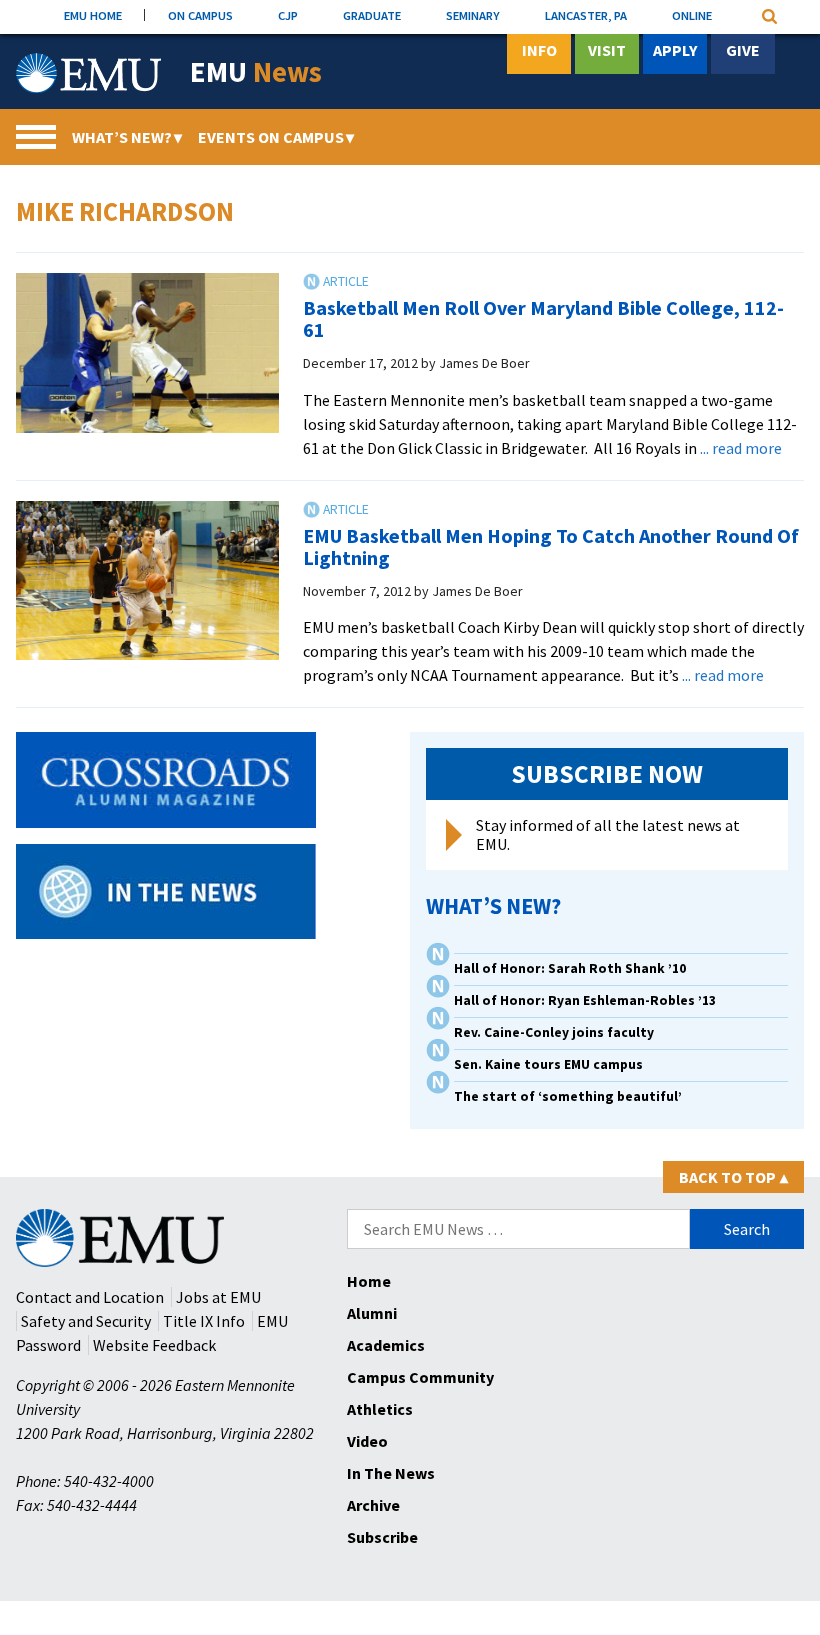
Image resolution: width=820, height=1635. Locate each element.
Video (367, 1441)
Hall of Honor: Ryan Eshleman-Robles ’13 (585, 1000)
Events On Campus (276, 137)
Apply (675, 50)
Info (539, 50)
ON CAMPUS (200, 15)
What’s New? (127, 137)
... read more (741, 448)
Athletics (380, 1409)
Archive (373, 1505)
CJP (288, 15)
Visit (607, 50)
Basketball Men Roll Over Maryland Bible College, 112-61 (543, 318)
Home (369, 1281)
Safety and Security (86, 1321)
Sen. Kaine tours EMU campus (548, 1064)
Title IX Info (204, 1321)
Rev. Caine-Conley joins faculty (554, 1032)
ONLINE (692, 15)
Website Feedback (154, 1345)
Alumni (372, 1313)
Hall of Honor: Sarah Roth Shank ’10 (570, 968)
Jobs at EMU (218, 1297)
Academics (386, 1345)
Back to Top (733, 1177)
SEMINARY (473, 15)
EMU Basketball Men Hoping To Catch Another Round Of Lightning (551, 546)
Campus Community (420, 1377)
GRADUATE (372, 15)
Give (743, 50)
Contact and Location (90, 1297)
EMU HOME (93, 15)
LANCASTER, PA (586, 15)
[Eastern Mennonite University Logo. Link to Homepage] (88, 73)
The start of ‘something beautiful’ (568, 1096)
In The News (391, 1473)
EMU (256, 72)
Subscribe (382, 1537)
